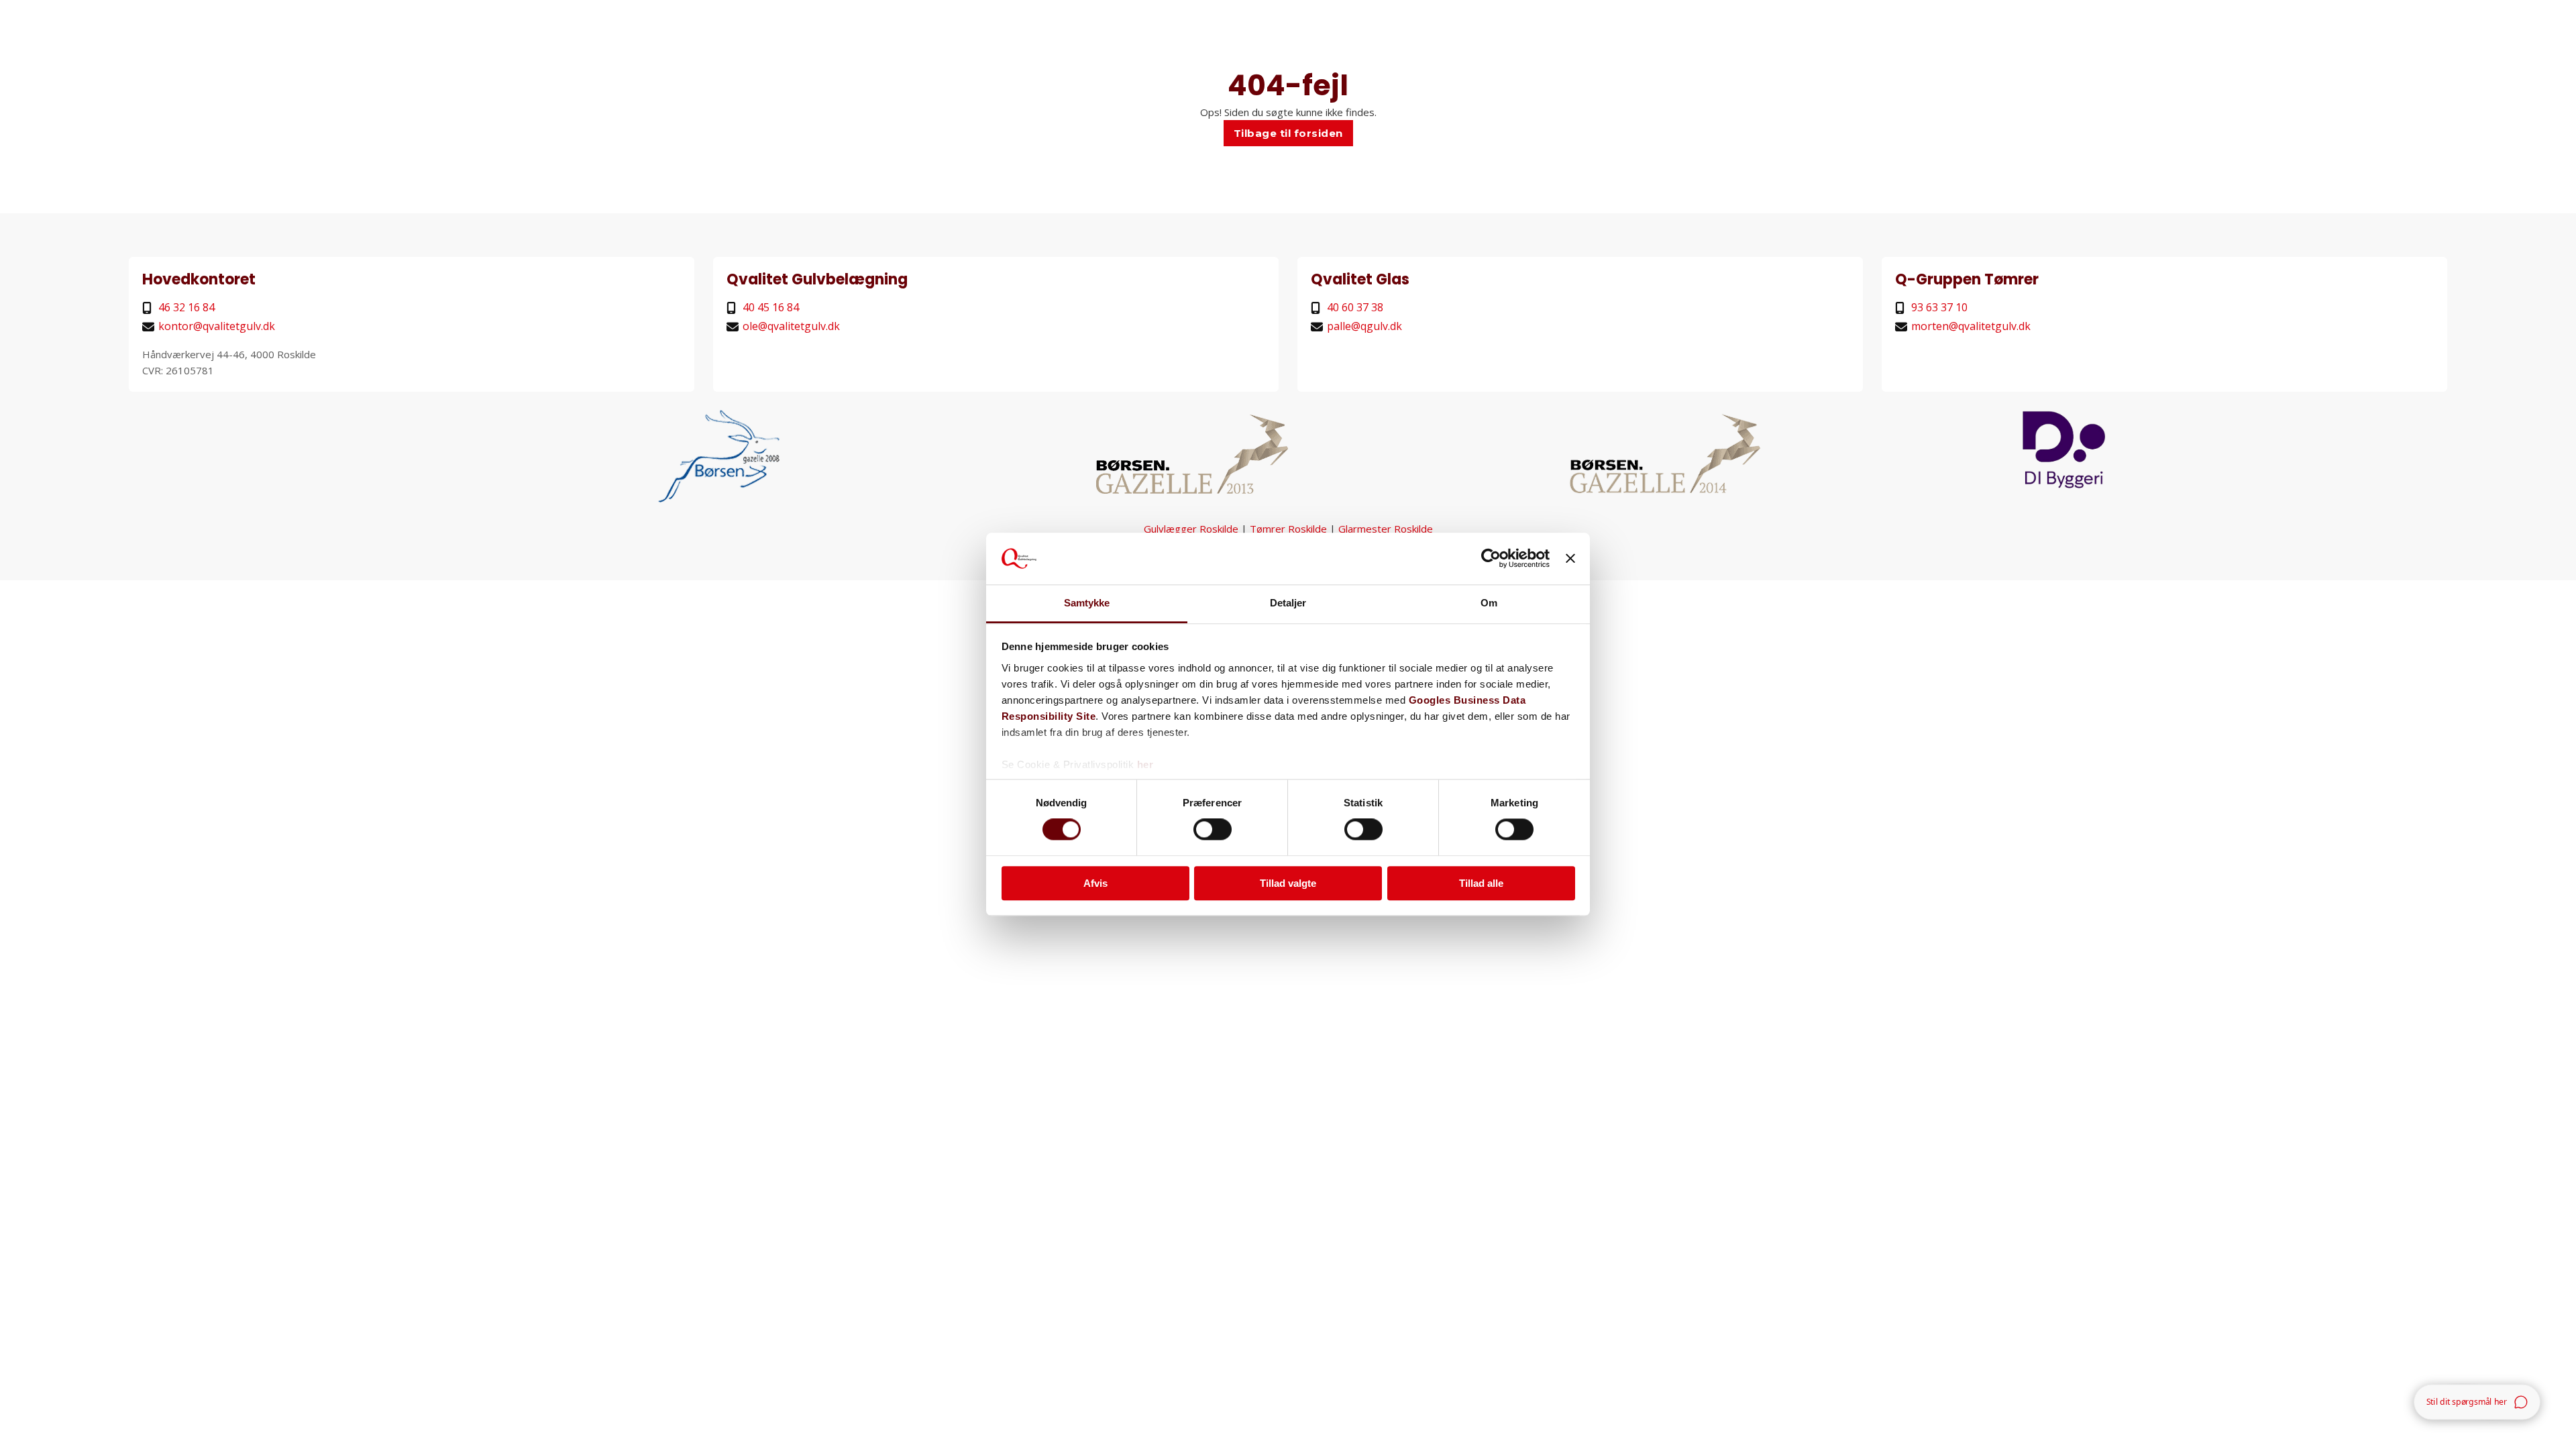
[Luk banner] (1570, 559)
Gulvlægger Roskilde (1191, 529)
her (1145, 764)
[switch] (1213, 829)
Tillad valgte (1288, 883)
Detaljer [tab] (1288, 603)
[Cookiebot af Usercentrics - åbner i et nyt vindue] (1491, 559)
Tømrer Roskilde (1288, 529)
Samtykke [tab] (1087, 603)
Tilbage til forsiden (1288, 133)
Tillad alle (1481, 883)
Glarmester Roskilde (1386, 529)
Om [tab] (1489, 603)
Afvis (1095, 883)
